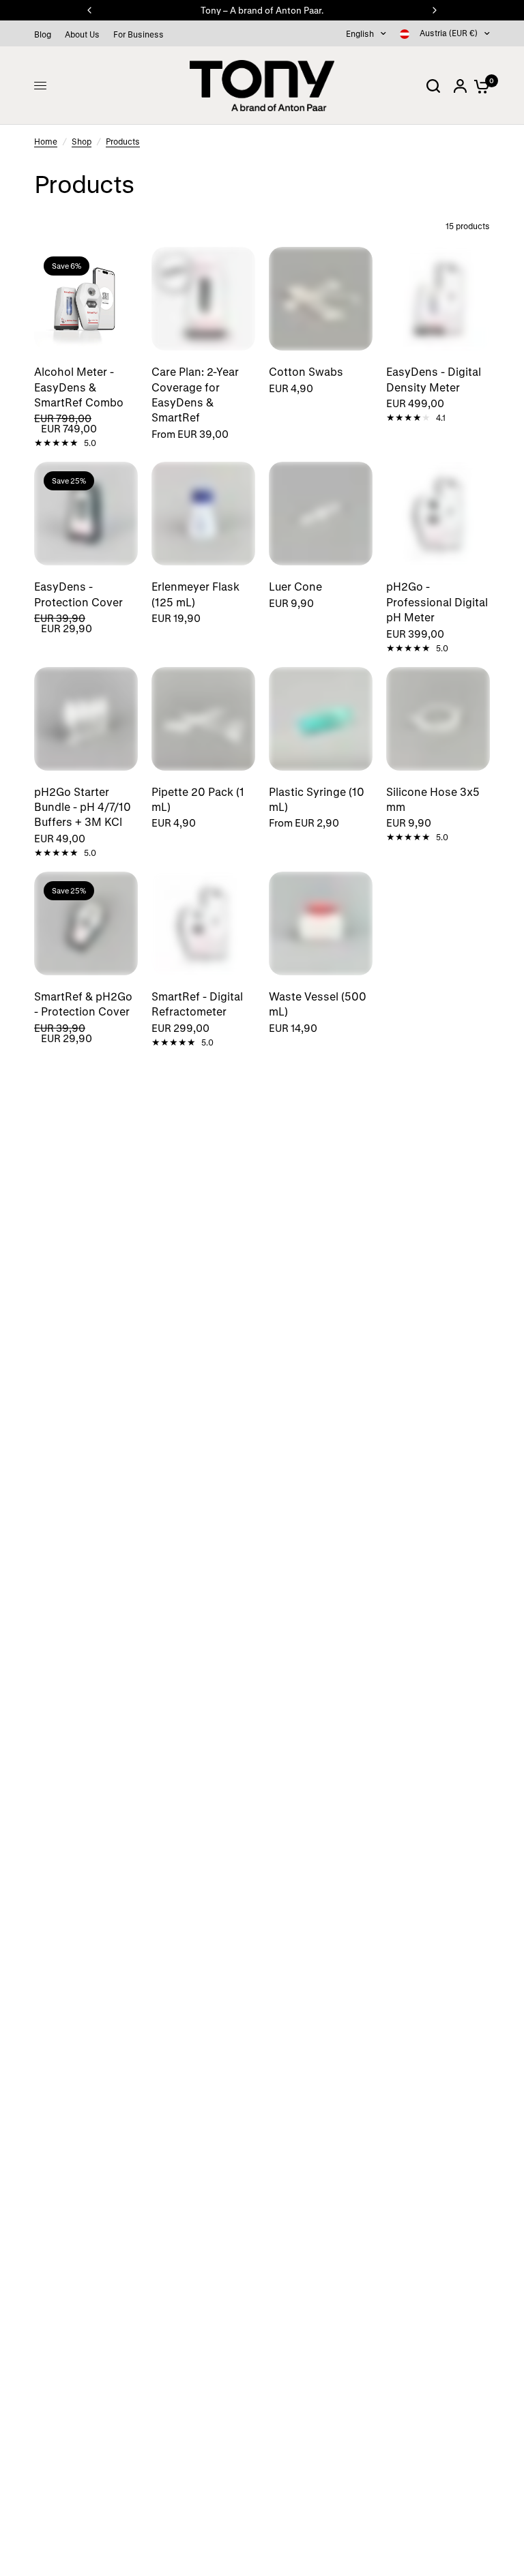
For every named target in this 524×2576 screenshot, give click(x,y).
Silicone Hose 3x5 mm (433, 799)
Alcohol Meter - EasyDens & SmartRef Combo (79, 387)
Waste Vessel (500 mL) (318, 1004)
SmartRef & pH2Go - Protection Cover (83, 1004)
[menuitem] (46, 34)
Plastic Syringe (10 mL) (317, 799)
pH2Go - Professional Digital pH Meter (437, 602)
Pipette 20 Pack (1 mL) (198, 799)
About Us (82, 34)
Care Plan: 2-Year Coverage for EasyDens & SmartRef (195, 394)
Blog (43, 34)
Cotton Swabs (306, 371)
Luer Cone (295, 586)
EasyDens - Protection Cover (78, 594)
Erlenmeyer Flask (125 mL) (195, 594)
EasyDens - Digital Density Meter (434, 379)
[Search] (433, 86)
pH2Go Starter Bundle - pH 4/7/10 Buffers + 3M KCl (83, 807)
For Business (139, 34)
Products (123, 141)
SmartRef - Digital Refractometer (197, 1004)
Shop (82, 141)
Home (46, 141)
